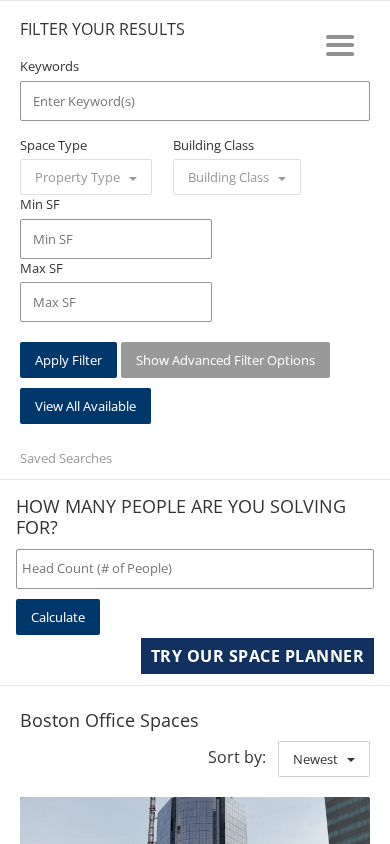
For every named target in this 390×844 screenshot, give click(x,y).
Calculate (58, 617)
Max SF (41, 268)
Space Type (53, 145)
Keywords (49, 66)
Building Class (213, 145)
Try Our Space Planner (258, 656)
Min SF (40, 204)
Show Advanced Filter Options (225, 360)
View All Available (85, 406)
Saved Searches (66, 458)
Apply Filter (68, 360)
